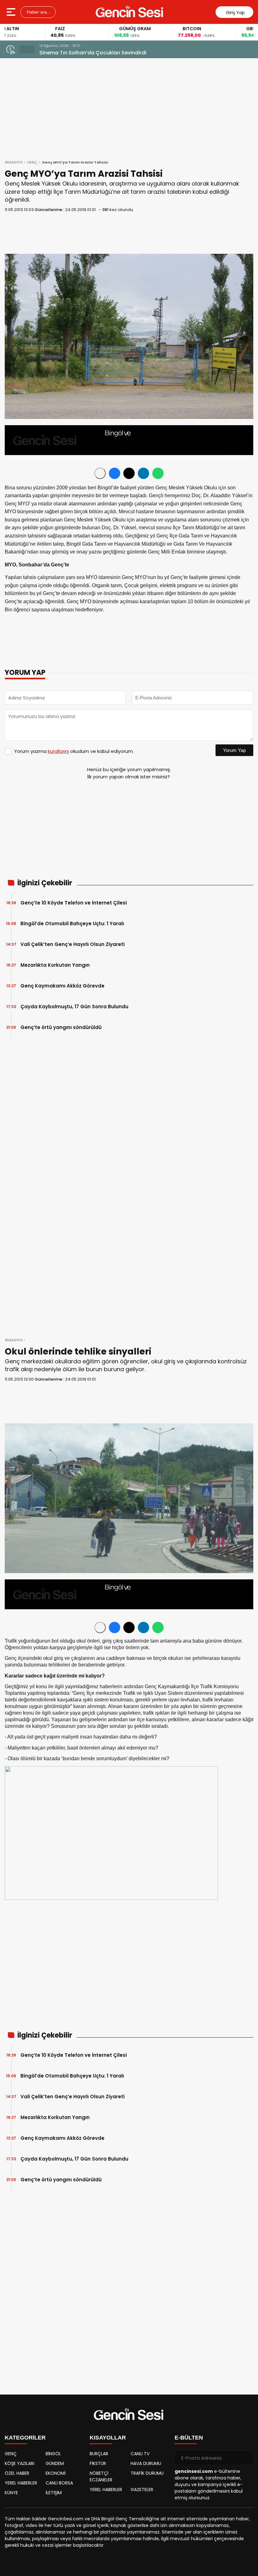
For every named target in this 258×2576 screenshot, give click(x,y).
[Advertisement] (129, 233)
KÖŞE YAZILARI (20, 2463)
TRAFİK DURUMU (147, 2473)
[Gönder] (246, 2458)
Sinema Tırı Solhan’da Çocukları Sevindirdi (93, 53)
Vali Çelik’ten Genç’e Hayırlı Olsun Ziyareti (73, 944)
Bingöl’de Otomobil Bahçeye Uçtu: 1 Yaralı (72, 924)
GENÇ (32, 162)
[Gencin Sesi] (130, 12)
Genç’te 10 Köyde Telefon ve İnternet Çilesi (74, 903)
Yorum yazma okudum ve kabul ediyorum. (74, 751)
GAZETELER (142, 2490)
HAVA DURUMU (146, 2463)
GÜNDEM (55, 2463)
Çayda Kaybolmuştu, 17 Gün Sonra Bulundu (74, 1007)
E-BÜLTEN (189, 2438)
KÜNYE (11, 2493)
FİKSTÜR (98, 2463)
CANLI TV (140, 2454)
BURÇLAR (99, 2454)
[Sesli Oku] (100, 473)
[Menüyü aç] (12, 12)
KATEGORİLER (25, 2438)
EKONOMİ (56, 2473)
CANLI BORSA (59, 2483)
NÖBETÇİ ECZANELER (101, 2476)
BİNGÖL (53, 2454)
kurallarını (58, 751)
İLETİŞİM (54, 2493)
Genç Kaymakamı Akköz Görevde (62, 986)
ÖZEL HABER (17, 2473)
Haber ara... (38, 12)
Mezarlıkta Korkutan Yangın (55, 965)
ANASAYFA (14, 162)
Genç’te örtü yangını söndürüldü (61, 1027)
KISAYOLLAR (108, 2438)
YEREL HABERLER (21, 2483)
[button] (23, 49)
